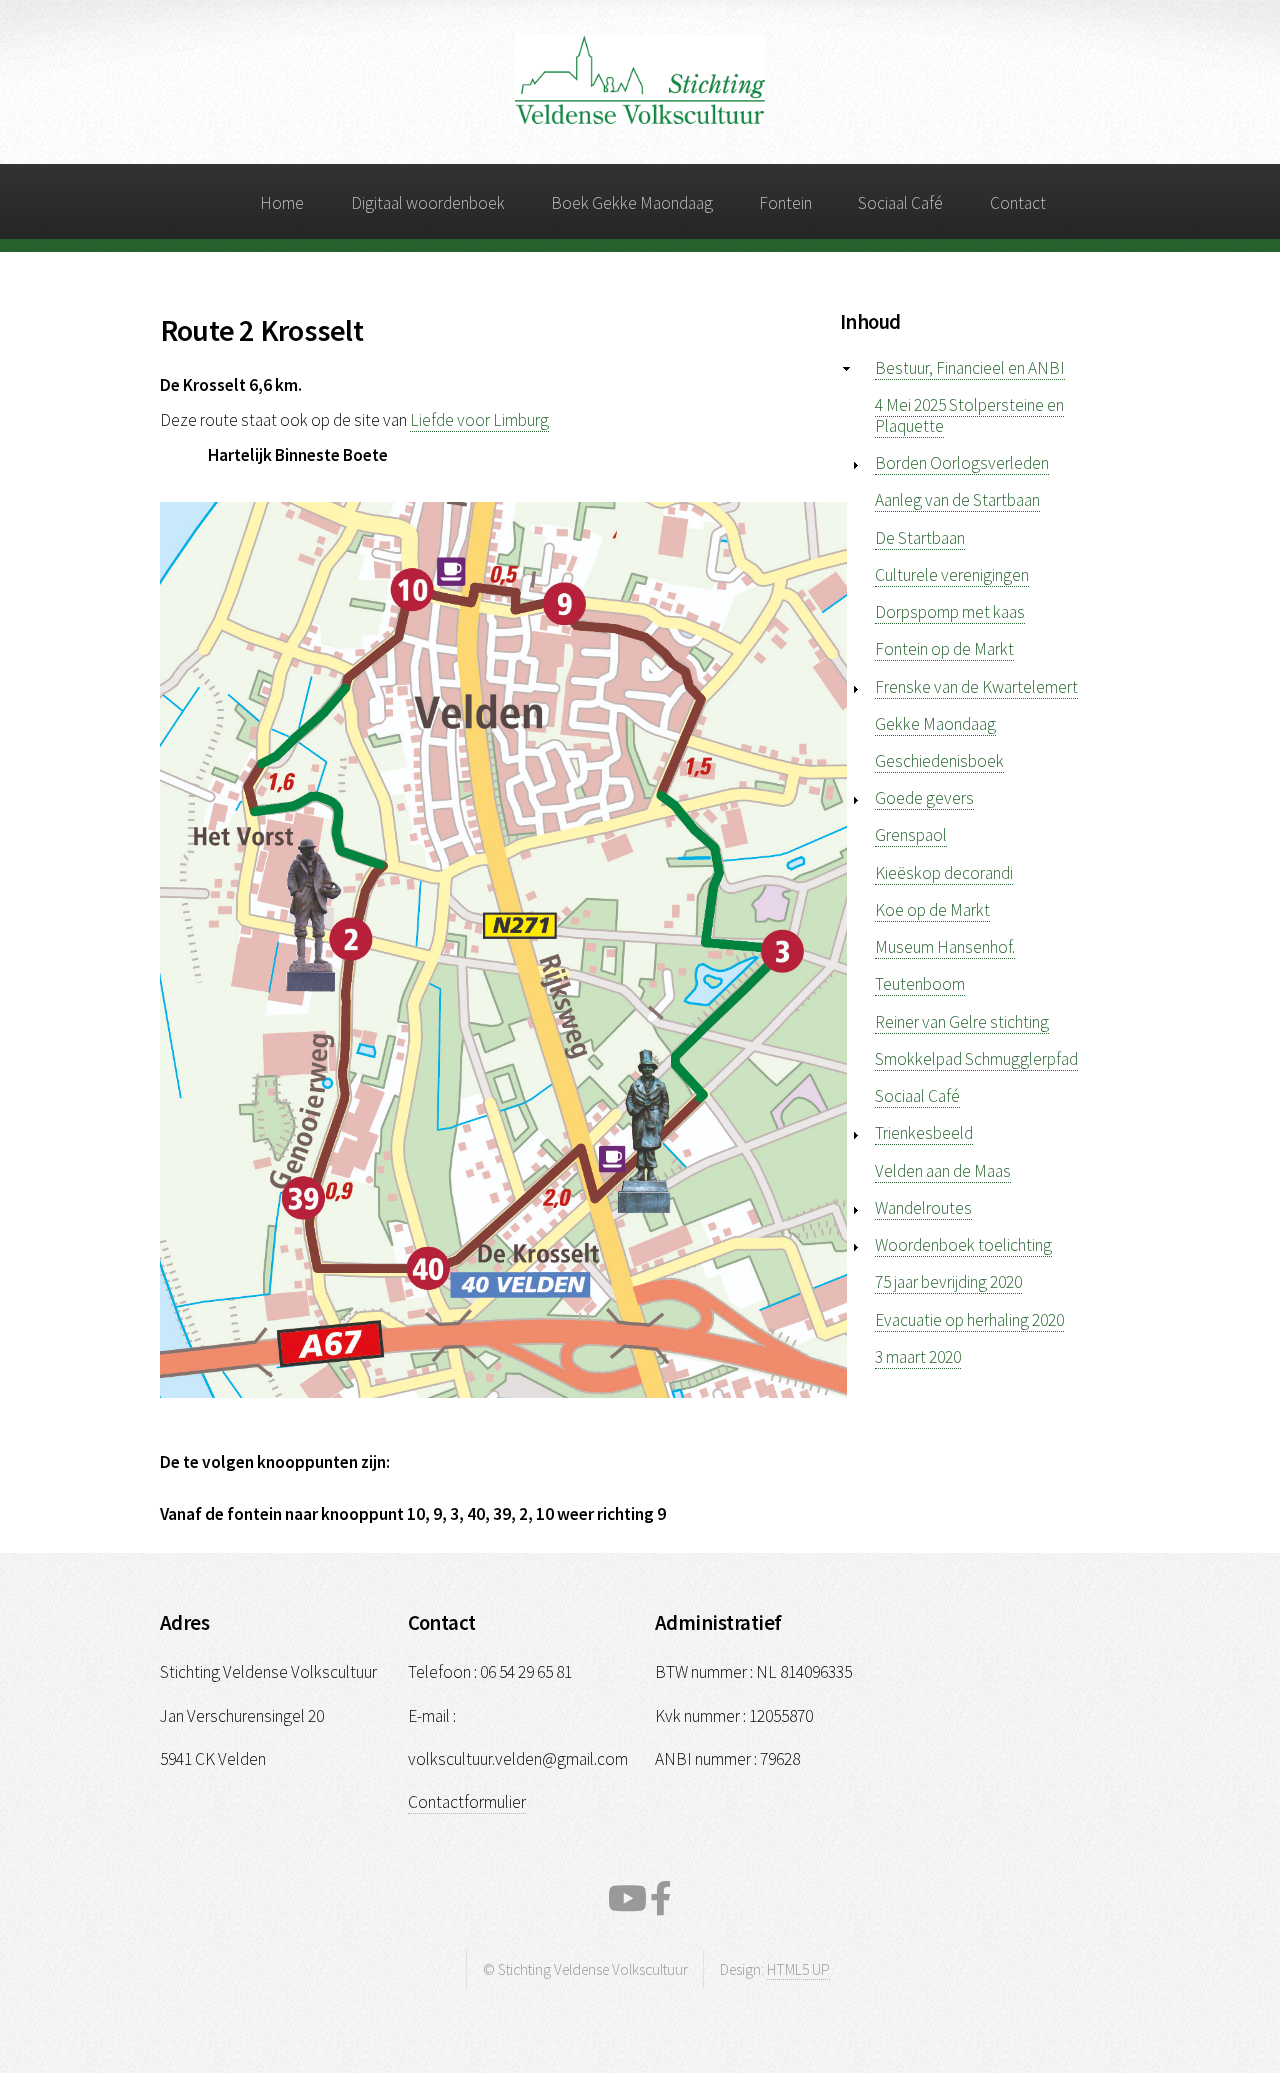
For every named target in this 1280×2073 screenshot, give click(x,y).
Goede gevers (924, 798)
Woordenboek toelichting (963, 1245)
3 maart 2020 (918, 1357)
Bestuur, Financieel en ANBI (970, 368)
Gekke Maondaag (935, 724)
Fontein (785, 203)
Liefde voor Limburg (479, 420)
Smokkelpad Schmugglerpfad (976, 1059)
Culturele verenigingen (952, 575)
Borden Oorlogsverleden (962, 463)
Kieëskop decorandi (944, 873)
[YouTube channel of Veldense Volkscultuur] (627, 1898)
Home (282, 203)
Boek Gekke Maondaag (632, 203)
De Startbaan (920, 538)
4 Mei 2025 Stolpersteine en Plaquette (969, 415)
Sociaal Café (900, 203)
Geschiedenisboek (939, 761)
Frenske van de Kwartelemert (976, 687)
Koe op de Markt (932, 910)
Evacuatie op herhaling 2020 (969, 1320)
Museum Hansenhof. (945, 947)
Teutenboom (920, 984)
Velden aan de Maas (943, 1171)
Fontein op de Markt (944, 649)
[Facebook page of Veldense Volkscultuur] (661, 1898)
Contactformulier (467, 1802)
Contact (1018, 203)
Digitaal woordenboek (428, 203)
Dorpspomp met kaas (950, 612)
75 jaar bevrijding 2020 (948, 1282)
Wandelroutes (923, 1208)
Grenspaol (911, 835)
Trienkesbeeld (924, 1133)
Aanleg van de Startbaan (957, 500)
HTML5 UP (798, 1969)
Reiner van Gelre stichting (962, 1022)
